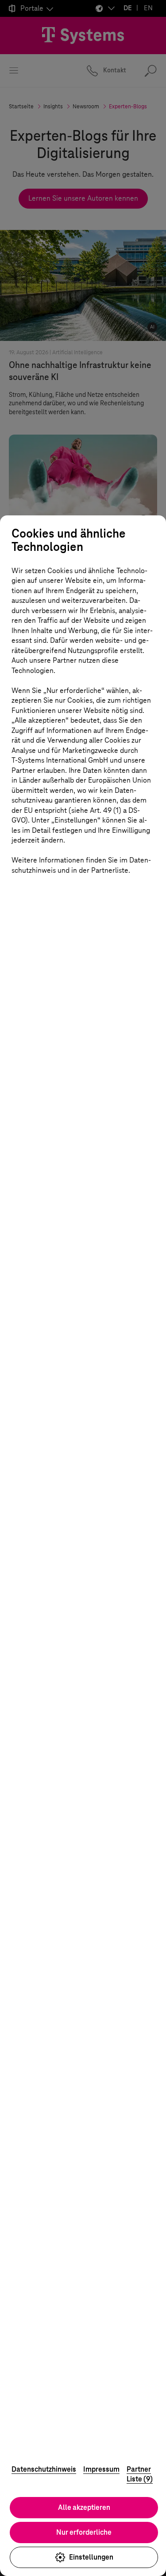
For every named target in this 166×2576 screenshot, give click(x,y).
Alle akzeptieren (84, 2507)
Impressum (101, 2469)
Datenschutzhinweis (44, 2469)
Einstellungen (91, 2557)
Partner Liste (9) (140, 2474)
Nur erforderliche (84, 2532)
